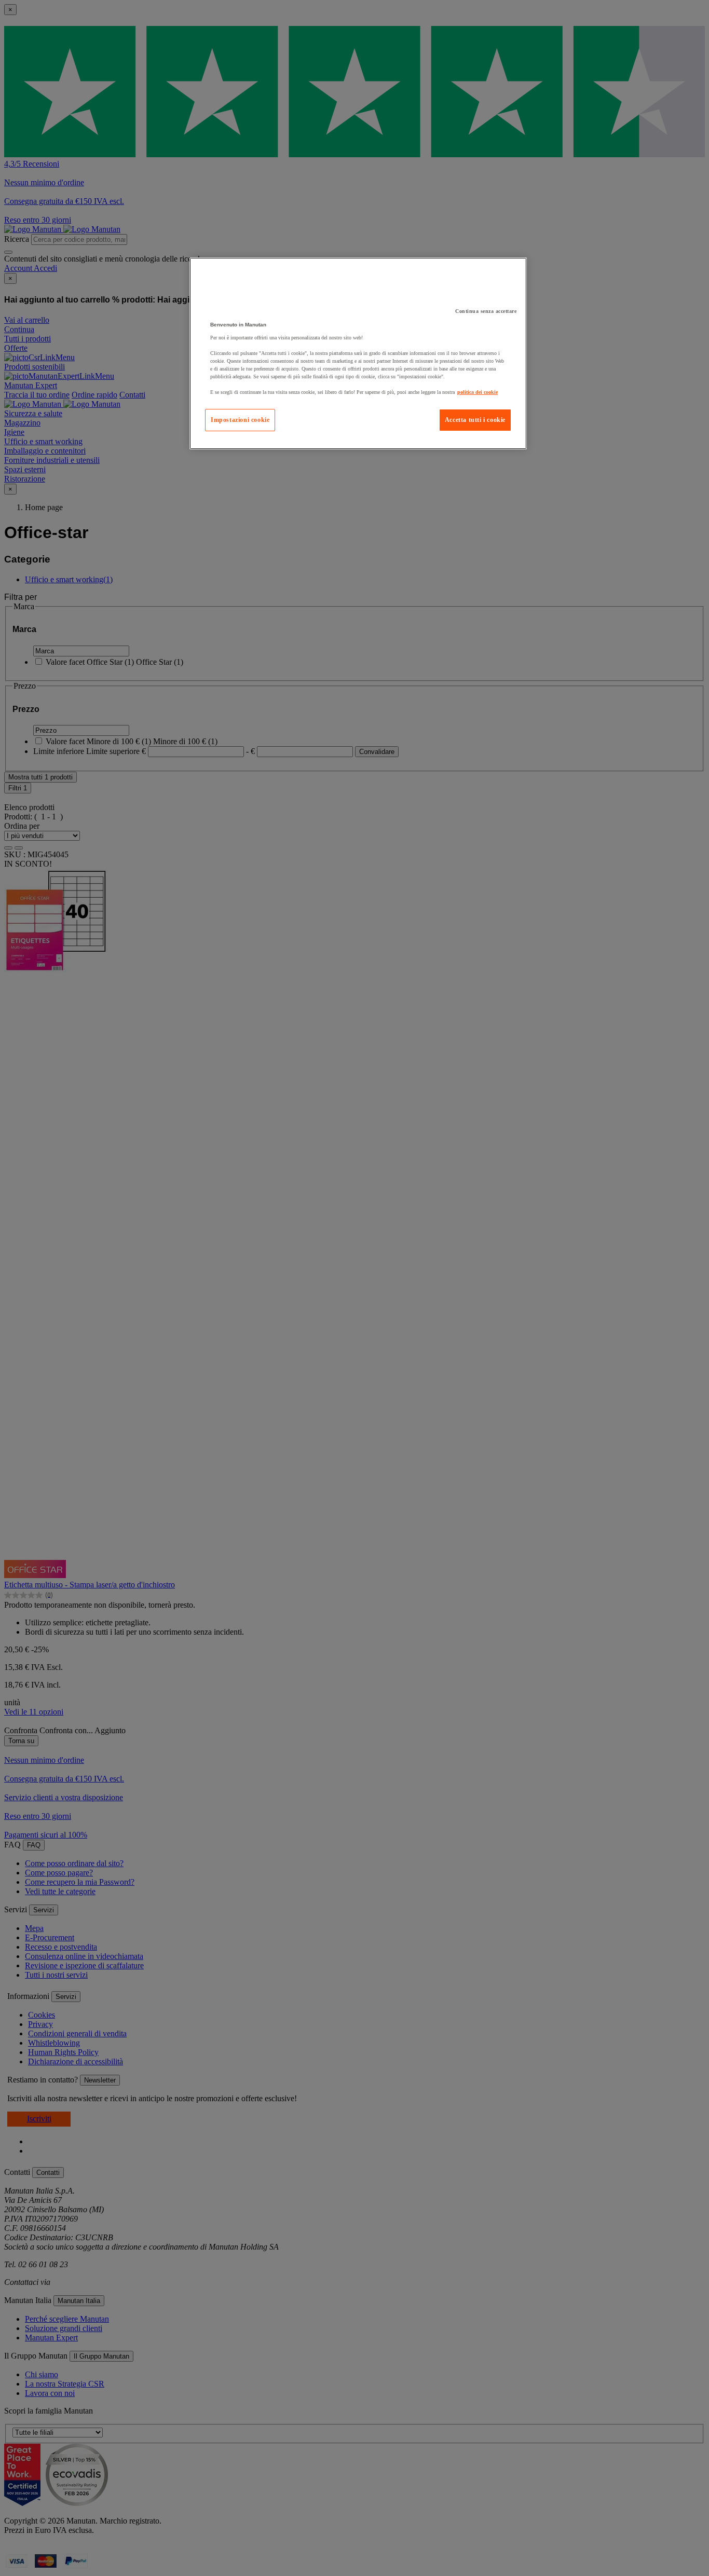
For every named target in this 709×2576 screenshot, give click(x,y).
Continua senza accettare (486, 311)
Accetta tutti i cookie (475, 420)
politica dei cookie (478, 392)
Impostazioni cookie (240, 420)
